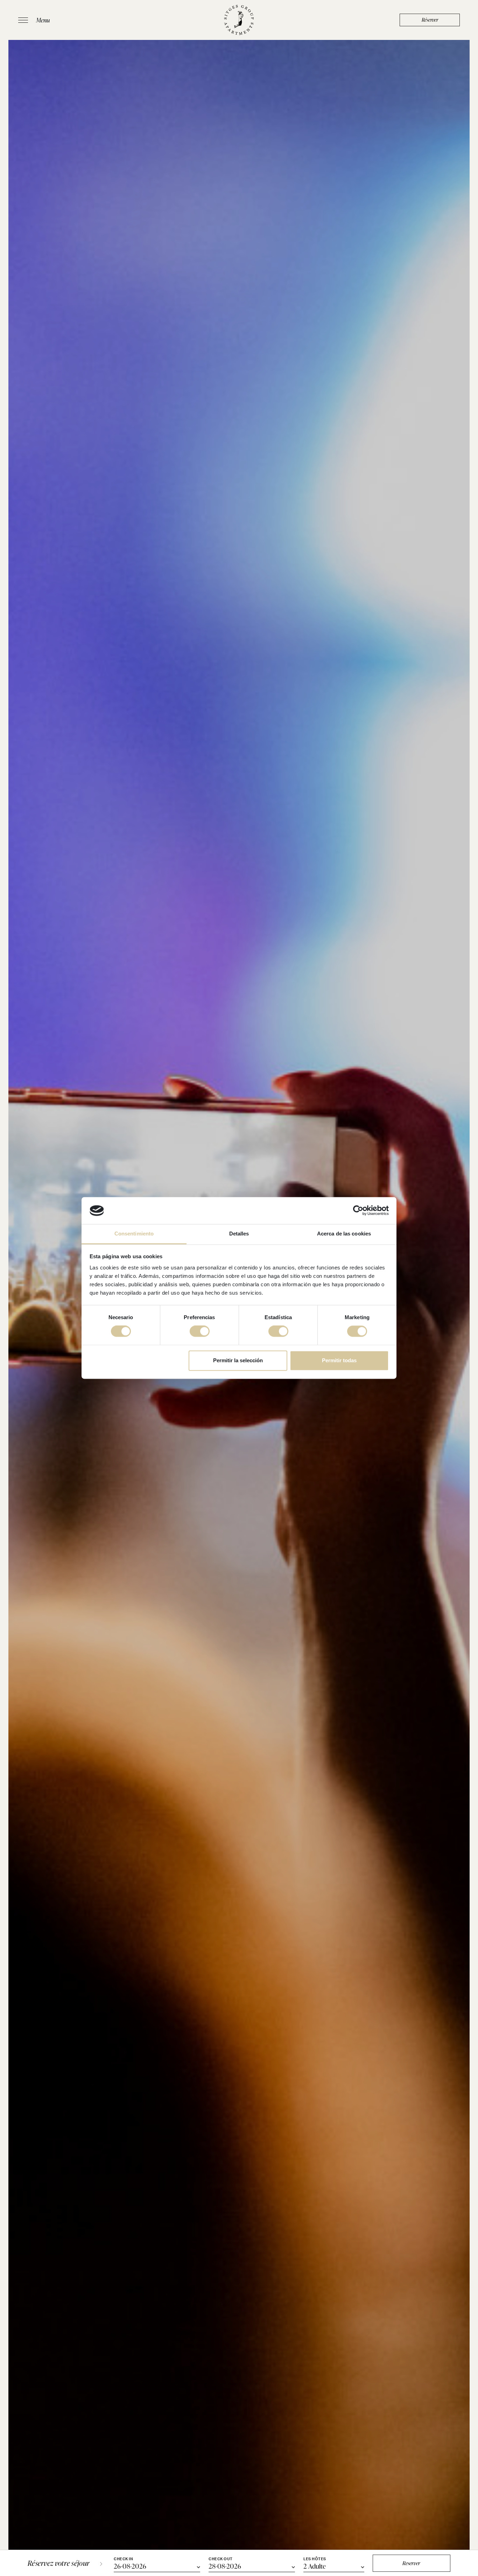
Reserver (411, 2563)
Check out (221, 2559)
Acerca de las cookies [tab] (344, 1234)
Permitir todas (339, 1360)
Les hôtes (315, 2559)
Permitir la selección (238, 1360)
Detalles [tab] (239, 1234)
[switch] (200, 1331)
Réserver (430, 20)
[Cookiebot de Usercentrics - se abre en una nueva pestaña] (358, 1211)
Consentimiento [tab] (134, 1234)
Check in (123, 2559)
